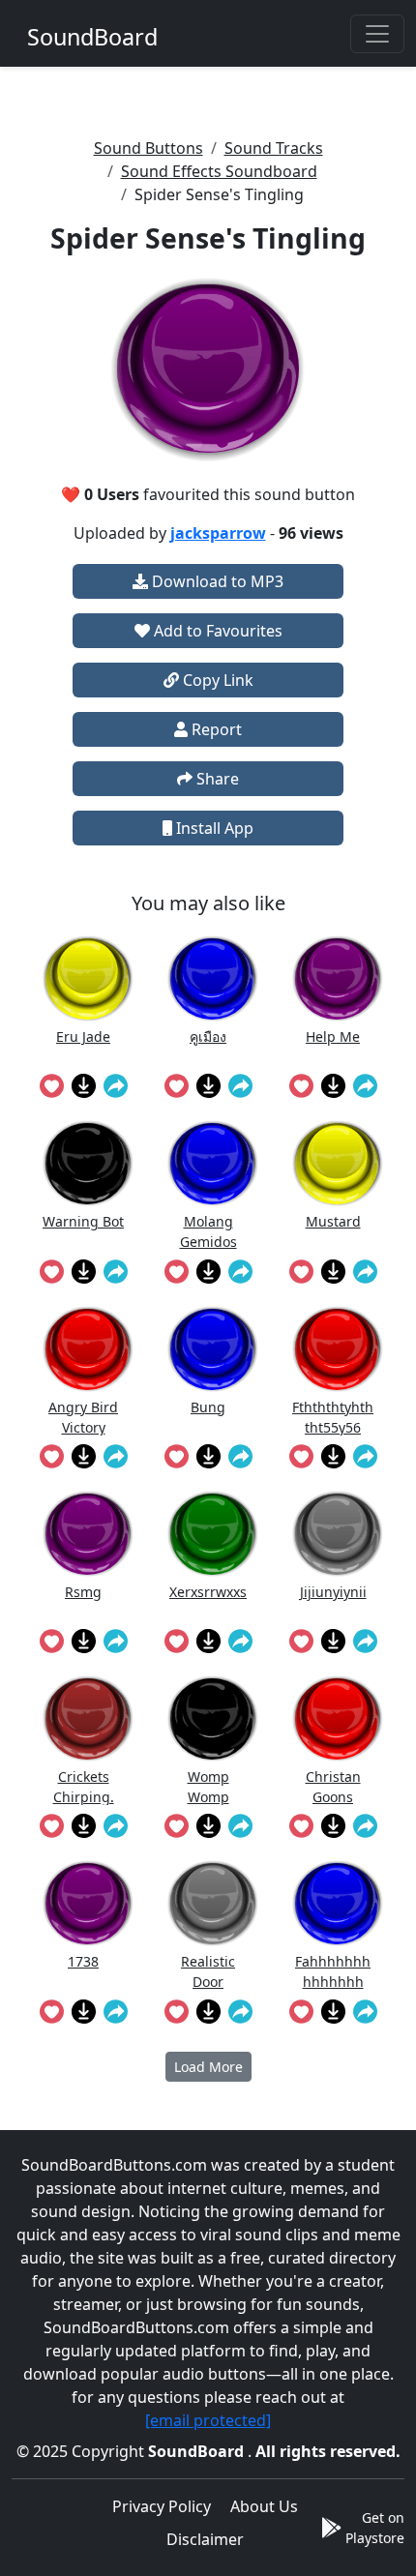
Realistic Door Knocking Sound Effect (208, 1971)
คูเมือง (208, 1036)
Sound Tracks (274, 148)
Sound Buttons (149, 148)
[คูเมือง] (213, 978)
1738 (83, 1961)
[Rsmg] (88, 1534)
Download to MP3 (216, 581)
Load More (208, 2067)
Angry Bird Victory (83, 1417)
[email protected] (208, 2420)
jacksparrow (218, 533)
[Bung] (213, 1349)
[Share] (116, 1085)
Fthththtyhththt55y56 (333, 1417)
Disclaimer (205, 2539)
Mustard (333, 1221)
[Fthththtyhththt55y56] (338, 1349)
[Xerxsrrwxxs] (213, 1534)
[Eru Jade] (88, 978)
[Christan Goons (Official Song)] (338, 1718)
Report (215, 729)
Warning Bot (83, 1221)
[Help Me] (338, 978)
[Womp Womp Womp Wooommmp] (213, 1718)
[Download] (84, 1085)
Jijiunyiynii (333, 1592)
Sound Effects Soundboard (219, 171)
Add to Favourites (216, 631)
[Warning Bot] (88, 1163)
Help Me (333, 1036)
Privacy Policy (162, 2506)
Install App (213, 828)
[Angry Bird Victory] (88, 1349)
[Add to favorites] (52, 1085)
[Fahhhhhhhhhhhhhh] (338, 1903)
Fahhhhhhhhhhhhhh (333, 1971)
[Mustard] (338, 1163)
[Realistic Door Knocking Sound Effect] (213, 1903)
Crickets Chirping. (84, 1786)
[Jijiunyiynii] (338, 1534)
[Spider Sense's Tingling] (208, 370)
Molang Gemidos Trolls (208, 1231)
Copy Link (216, 680)
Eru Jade (83, 1036)
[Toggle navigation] (377, 34)
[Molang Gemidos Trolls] (213, 1163)
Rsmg (83, 1592)
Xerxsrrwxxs (208, 1592)
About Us (264, 2506)
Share (216, 779)
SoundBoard (198, 2451)
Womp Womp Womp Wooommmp (208, 1786)
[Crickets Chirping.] (88, 1718)
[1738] (88, 1903)
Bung (208, 1407)
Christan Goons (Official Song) (333, 1786)
